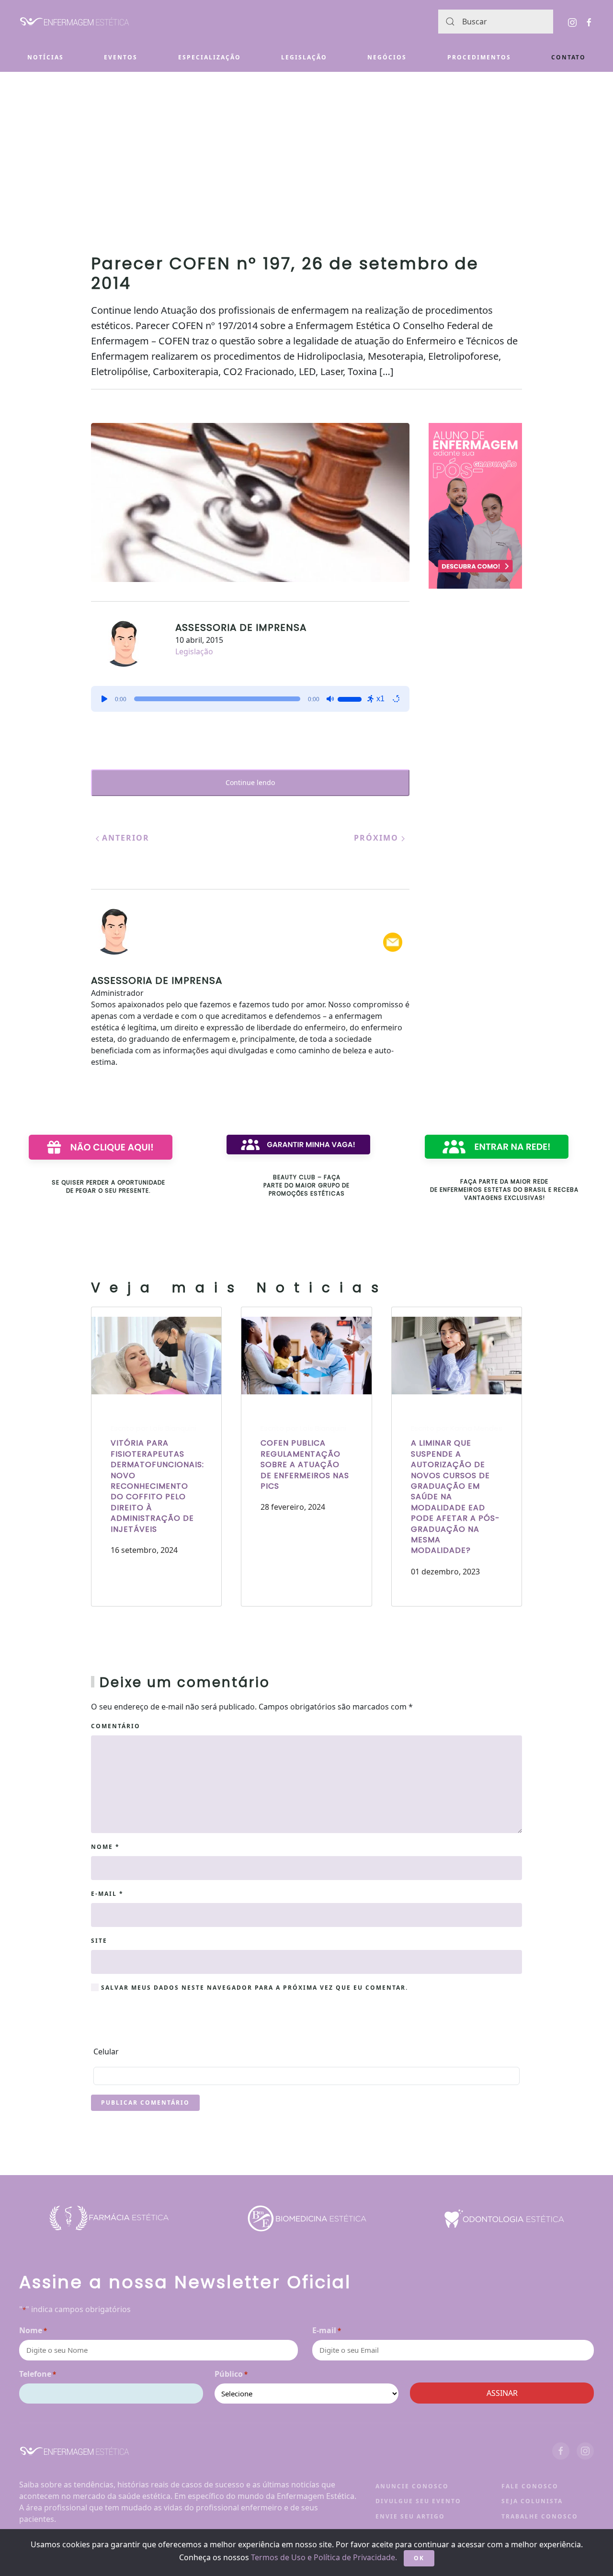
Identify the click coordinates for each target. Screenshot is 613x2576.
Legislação (304, 57)
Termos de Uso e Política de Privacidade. (324, 2557)
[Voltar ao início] (74, 22)
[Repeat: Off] (396, 699)
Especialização (210, 57)
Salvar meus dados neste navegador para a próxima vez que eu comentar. (253, 1988)
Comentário (116, 1726)
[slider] (351, 698)
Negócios (387, 57)
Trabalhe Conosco (540, 2516)
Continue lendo (250, 782)
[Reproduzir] (104, 699)
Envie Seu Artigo (410, 2516)
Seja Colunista (532, 2501)
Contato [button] (568, 57)
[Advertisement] (306, 144)
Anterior (124, 838)
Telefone (38, 2374)
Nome (105, 1847)
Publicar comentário (145, 2103)
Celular (106, 2052)
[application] (250, 699)
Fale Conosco (530, 2486)
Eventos (121, 57)
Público (231, 2374)
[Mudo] (330, 699)
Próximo (378, 838)
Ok (419, 2558)
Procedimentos (479, 57)
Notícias (45, 57)
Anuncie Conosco (412, 2486)
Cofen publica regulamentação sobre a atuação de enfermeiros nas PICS (305, 1465)
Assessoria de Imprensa (241, 627)
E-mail (107, 1894)
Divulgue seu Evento (418, 2501)
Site (99, 1941)
